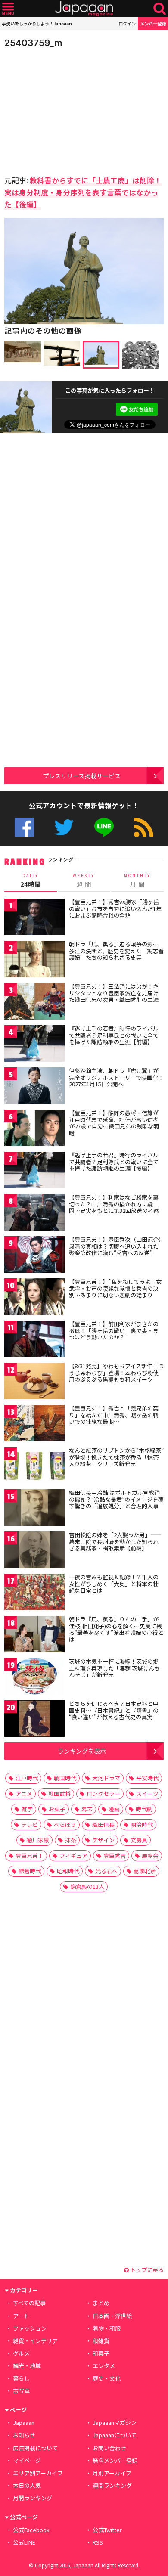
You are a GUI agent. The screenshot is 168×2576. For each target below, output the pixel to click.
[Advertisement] (65, 109)
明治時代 (142, 1824)
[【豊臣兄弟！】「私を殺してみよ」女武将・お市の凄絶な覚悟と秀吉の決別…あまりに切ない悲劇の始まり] (34, 1298)
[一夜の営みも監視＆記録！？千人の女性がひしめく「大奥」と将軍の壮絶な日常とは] (34, 1593)
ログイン (127, 23)
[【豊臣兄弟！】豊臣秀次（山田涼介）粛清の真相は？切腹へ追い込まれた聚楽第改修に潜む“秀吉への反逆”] (34, 1256)
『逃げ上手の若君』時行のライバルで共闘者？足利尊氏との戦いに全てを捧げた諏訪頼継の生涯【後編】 (114, 1162)
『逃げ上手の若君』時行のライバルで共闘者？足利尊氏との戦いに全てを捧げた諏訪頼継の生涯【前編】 (114, 1035)
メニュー (8, 9)
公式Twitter (64, 827)
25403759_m (33, 43)
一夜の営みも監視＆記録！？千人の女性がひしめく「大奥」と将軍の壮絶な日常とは (114, 1584)
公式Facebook (24, 827)
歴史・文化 (107, 2378)
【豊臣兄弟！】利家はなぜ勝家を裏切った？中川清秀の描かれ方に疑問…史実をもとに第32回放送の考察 (114, 1204)
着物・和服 (107, 2328)
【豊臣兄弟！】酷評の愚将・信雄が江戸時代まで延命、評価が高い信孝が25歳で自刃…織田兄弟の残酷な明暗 (114, 1123)
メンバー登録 (153, 23)
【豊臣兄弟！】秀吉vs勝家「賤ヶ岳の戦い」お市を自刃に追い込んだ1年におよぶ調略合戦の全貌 (115, 908)
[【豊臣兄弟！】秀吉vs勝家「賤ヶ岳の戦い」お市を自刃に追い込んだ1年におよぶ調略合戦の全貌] (34, 918)
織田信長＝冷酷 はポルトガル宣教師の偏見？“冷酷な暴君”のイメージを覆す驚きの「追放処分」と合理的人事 (116, 1499)
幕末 (87, 1809)
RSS (144, 827)
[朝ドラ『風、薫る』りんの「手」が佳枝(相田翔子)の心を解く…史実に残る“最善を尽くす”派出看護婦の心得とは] (34, 1635)
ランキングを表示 (82, 1751)
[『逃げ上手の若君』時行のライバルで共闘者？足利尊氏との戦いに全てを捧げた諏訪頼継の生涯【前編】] (34, 1045)
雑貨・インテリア (35, 2341)
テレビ (30, 1824)
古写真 (21, 2391)
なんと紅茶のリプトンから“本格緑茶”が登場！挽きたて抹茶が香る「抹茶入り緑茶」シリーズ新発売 (116, 1457)
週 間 (84, 880)
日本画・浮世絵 (112, 2316)
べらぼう (65, 1824)
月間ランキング (33, 2498)
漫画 (114, 1809)
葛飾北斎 (145, 1871)
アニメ (24, 1793)
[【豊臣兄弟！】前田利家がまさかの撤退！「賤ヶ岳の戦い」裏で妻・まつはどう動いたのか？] (34, 1340)
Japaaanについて (115, 2435)
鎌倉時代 (30, 1871)
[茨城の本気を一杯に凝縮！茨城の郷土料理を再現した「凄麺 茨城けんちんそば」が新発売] (34, 1678)
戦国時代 (65, 1778)
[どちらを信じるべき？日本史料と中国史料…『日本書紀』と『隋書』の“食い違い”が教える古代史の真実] (34, 1720)
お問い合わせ (109, 2448)
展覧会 (150, 1855)
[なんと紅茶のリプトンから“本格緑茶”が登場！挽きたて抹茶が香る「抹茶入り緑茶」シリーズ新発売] (34, 1467)
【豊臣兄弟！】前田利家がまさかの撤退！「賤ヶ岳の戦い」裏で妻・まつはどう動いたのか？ (114, 1330)
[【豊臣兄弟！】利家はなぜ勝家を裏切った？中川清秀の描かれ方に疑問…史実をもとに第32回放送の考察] (34, 1214)
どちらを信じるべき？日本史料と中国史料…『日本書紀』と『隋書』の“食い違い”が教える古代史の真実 (114, 1710)
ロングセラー (103, 1793)
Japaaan (84, 9)
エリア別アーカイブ (38, 2473)
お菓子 (57, 1809)
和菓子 (101, 2353)
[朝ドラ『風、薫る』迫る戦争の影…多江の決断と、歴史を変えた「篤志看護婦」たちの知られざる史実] (34, 960)
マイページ (27, 2460)
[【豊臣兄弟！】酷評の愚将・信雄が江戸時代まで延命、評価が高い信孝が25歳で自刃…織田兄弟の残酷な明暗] (34, 1129)
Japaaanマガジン (115, 2423)
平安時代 (147, 1778)
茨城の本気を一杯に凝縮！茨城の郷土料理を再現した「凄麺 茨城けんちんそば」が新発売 (114, 1668)
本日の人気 (27, 2485)
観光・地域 (27, 2366)
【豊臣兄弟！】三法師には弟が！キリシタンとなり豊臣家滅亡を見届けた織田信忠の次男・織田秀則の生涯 (114, 993)
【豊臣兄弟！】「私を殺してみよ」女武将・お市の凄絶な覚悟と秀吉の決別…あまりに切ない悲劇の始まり (115, 1288)
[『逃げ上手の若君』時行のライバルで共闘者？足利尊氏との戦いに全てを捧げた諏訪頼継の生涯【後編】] (34, 1171)
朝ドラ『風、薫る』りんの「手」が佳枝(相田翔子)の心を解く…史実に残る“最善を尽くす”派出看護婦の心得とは (116, 1629)
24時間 (31, 880)
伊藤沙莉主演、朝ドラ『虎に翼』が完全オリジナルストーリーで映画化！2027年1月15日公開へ (116, 1077)
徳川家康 (38, 1840)
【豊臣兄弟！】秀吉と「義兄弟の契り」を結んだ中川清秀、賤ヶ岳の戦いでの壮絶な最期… (114, 1415)
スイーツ (147, 1793)
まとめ (101, 2303)
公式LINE (104, 827)
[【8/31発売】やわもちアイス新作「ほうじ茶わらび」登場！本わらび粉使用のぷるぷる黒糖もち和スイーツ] (34, 1382)
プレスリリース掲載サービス (82, 776)
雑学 (27, 1809)
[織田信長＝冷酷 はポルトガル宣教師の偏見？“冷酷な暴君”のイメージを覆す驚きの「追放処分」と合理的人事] (34, 1509)
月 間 (137, 880)
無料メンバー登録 (115, 2460)
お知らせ (24, 2435)
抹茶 (71, 1840)
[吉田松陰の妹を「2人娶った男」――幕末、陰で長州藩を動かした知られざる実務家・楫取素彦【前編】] (34, 1551)
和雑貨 (101, 2341)
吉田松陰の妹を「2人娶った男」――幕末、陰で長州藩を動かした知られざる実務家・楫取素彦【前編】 (115, 1541)
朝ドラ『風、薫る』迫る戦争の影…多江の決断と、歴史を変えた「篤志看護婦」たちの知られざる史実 (116, 951)
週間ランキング (112, 2485)
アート (21, 2316)
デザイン (103, 1840)
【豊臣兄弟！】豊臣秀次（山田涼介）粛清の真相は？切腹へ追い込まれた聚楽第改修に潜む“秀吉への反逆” (115, 1246)
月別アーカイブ (112, 2473)
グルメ (21, 2353)
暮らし (21, 2378)
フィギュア (73, 1855)
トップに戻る (146, 2270)
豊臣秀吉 (115, 1855)
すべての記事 (29, 2303)
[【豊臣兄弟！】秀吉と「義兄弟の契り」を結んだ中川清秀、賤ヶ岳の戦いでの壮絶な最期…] (34, 1424)
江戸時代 (27, 1778)
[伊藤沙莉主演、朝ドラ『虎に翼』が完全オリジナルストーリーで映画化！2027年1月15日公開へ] (34, 1087)
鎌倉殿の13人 (87, 1886)
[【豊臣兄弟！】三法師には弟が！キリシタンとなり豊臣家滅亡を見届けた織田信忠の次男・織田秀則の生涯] (34, 1003)
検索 (160, 9)
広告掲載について (35, 2448)
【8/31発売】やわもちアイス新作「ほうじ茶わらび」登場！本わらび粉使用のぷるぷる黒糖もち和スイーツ (116, 1373)
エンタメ (104, 2366)
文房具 (139, 1840)
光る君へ (106, 1871)
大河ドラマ (106, 1778)
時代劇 (144, 1809)
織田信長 (103, 1824)
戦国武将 (59, 1793)
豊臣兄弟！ (30, 1855)
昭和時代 (68, 1871)
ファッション (30, 2328)
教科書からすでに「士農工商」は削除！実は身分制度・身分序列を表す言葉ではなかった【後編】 (83, 192)
